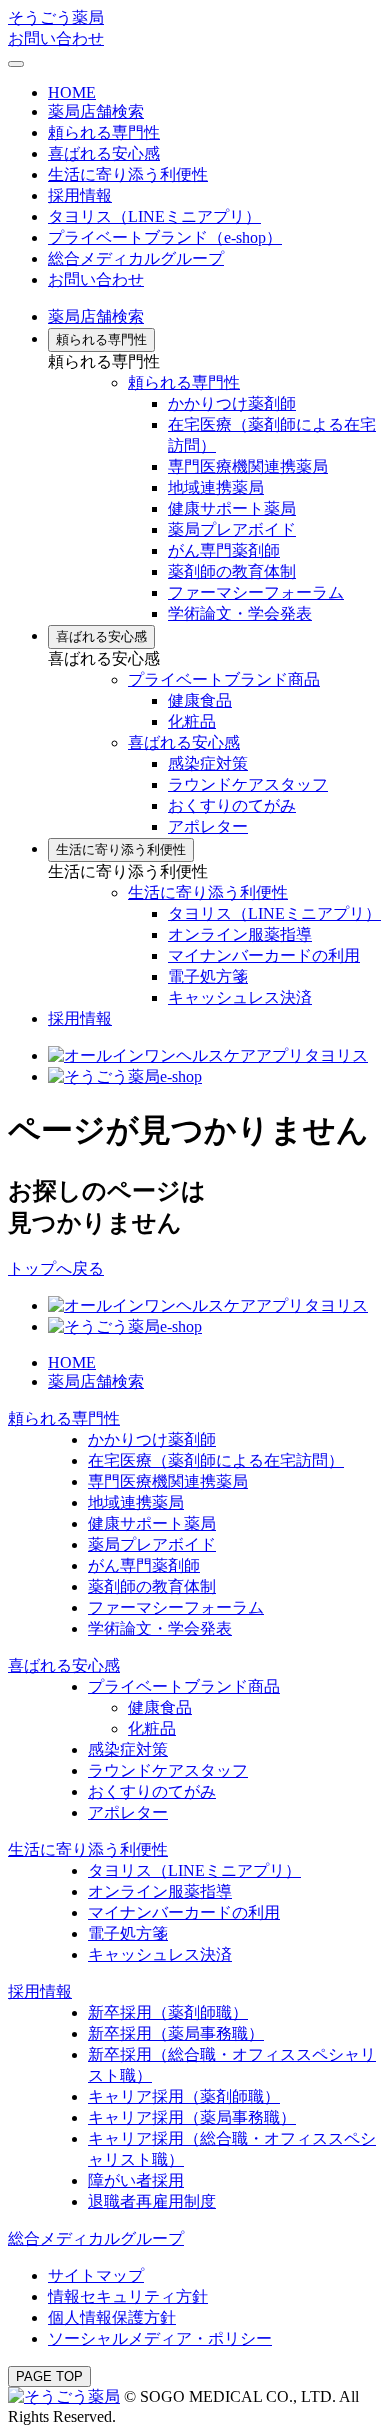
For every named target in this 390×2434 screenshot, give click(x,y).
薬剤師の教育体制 (232, 571)
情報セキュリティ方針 (128, 2296)
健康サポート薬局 (232, 508)
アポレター (208, 826)
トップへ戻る (56, 1268)
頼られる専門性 (104, 132)
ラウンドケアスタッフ (248, 784)
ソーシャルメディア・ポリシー (160, 2338)
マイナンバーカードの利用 (264, 955)
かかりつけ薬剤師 (232, 403)
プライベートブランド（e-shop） (165, 237)
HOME (72, 92)
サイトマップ (96, 2275)
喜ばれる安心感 (104, 153)
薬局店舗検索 (96, 111)
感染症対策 (208, 763)
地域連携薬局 (216, 487)
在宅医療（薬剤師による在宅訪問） (216, 1460)
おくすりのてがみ (232, 805)
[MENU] (16, 64)
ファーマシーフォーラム (256, 592)
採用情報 (80, 1018)
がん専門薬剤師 (224, 550)
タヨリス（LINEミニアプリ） (154, 216)
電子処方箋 (208, 976)
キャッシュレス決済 (240, 997)
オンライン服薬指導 (240, 934)
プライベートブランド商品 (224, 679)
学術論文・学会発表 (240, 613)
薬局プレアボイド (232, 529)
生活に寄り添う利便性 (128, 174)
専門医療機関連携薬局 (248, 466)
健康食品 (200, 700)
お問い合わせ (56, 38)
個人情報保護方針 (112, 2317)
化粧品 (192, 721)
